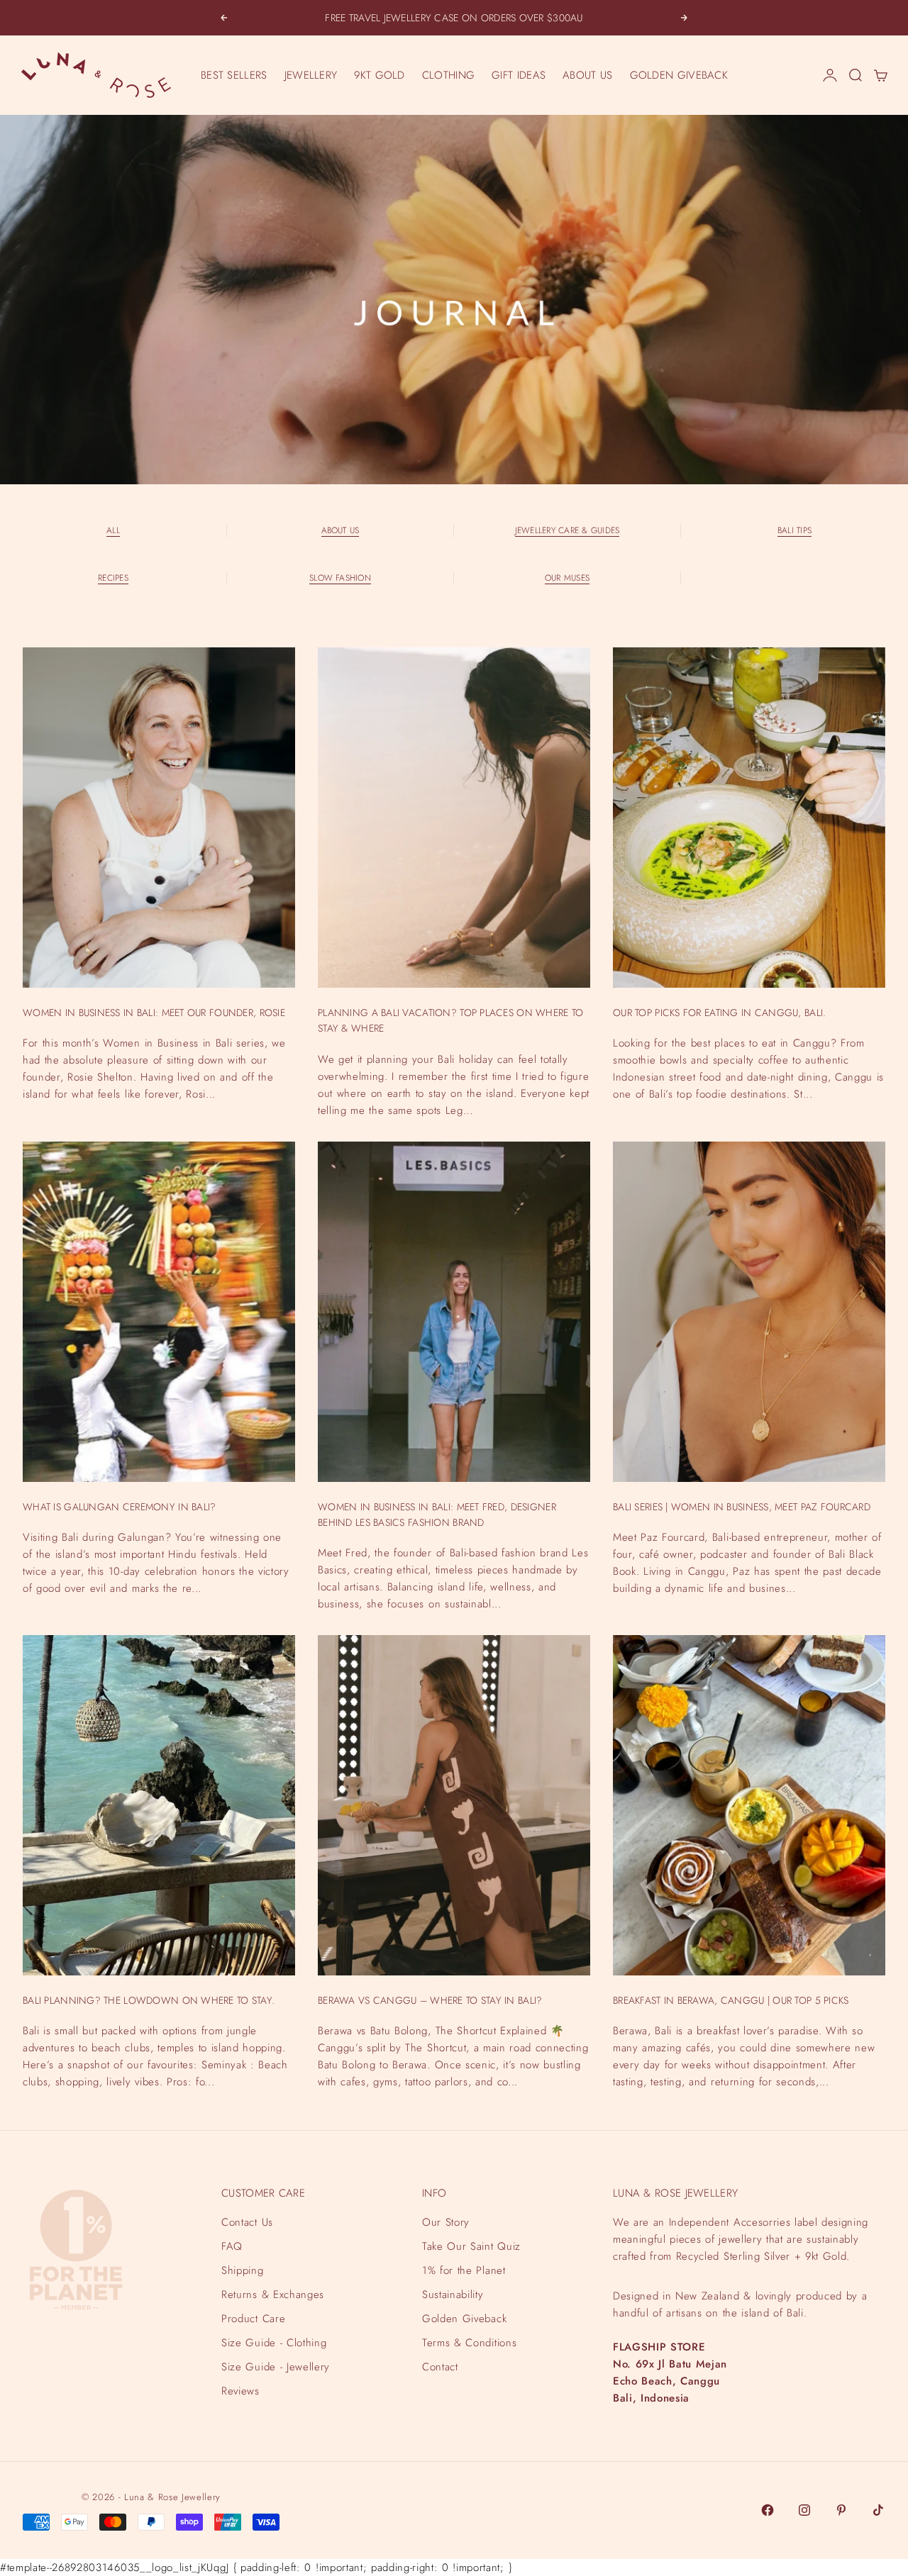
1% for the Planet (464, 2270)
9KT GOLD (379, 75)
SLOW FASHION (340, 578)
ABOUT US (587, 75)
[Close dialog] (895, 2212)
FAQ (232, 2246)
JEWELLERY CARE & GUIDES (567, 530)
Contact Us (247, 2222)
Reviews (240, 2391)
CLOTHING (448, 75)
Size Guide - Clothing (274, 2343)
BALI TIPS (794, 530)
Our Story (446, 2222)
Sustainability (453, 2295)
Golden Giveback (464, 2319)
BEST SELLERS (234, 75)
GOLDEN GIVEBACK (679, 75)
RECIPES (113, 578)
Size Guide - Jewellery (276, 2367)
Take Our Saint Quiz (471, 2246)
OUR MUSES (567, 578)
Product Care (253, 2319)
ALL (113, 530)
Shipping (242, 2270)
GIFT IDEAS (519, 75)
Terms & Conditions (469, 2343)
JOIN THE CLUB (748, 2511)
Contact (440, 2367)
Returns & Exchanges (273, 2295)
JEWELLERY (311, 75)
